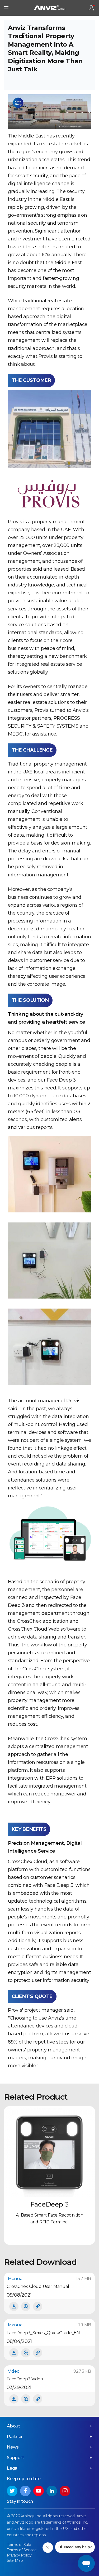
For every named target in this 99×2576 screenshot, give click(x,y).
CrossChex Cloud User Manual (38, 2286)
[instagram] (65, 2491)
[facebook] (25, 2491)
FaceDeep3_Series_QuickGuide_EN (43, 2333)
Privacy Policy (19, 2555)
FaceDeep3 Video (25, 2379)
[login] (91, 8)
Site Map (15, 2560)
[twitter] (12, 2491)
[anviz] (50, 8)
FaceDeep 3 (49, 2204)
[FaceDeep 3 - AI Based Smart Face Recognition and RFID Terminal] (49, 2152)
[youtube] (39, 2491)
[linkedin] (52, 2491)
